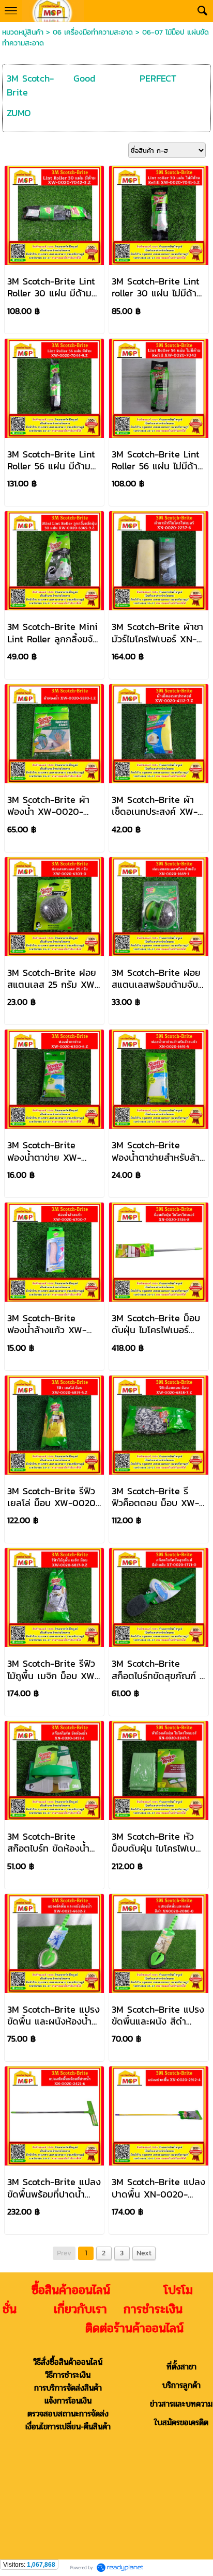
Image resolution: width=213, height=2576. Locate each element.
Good (84, 78)
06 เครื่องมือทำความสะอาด (93, 32)
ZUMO (19, 113)
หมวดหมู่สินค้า (23, 32)
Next (144, 2253)
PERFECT (158, 78)
